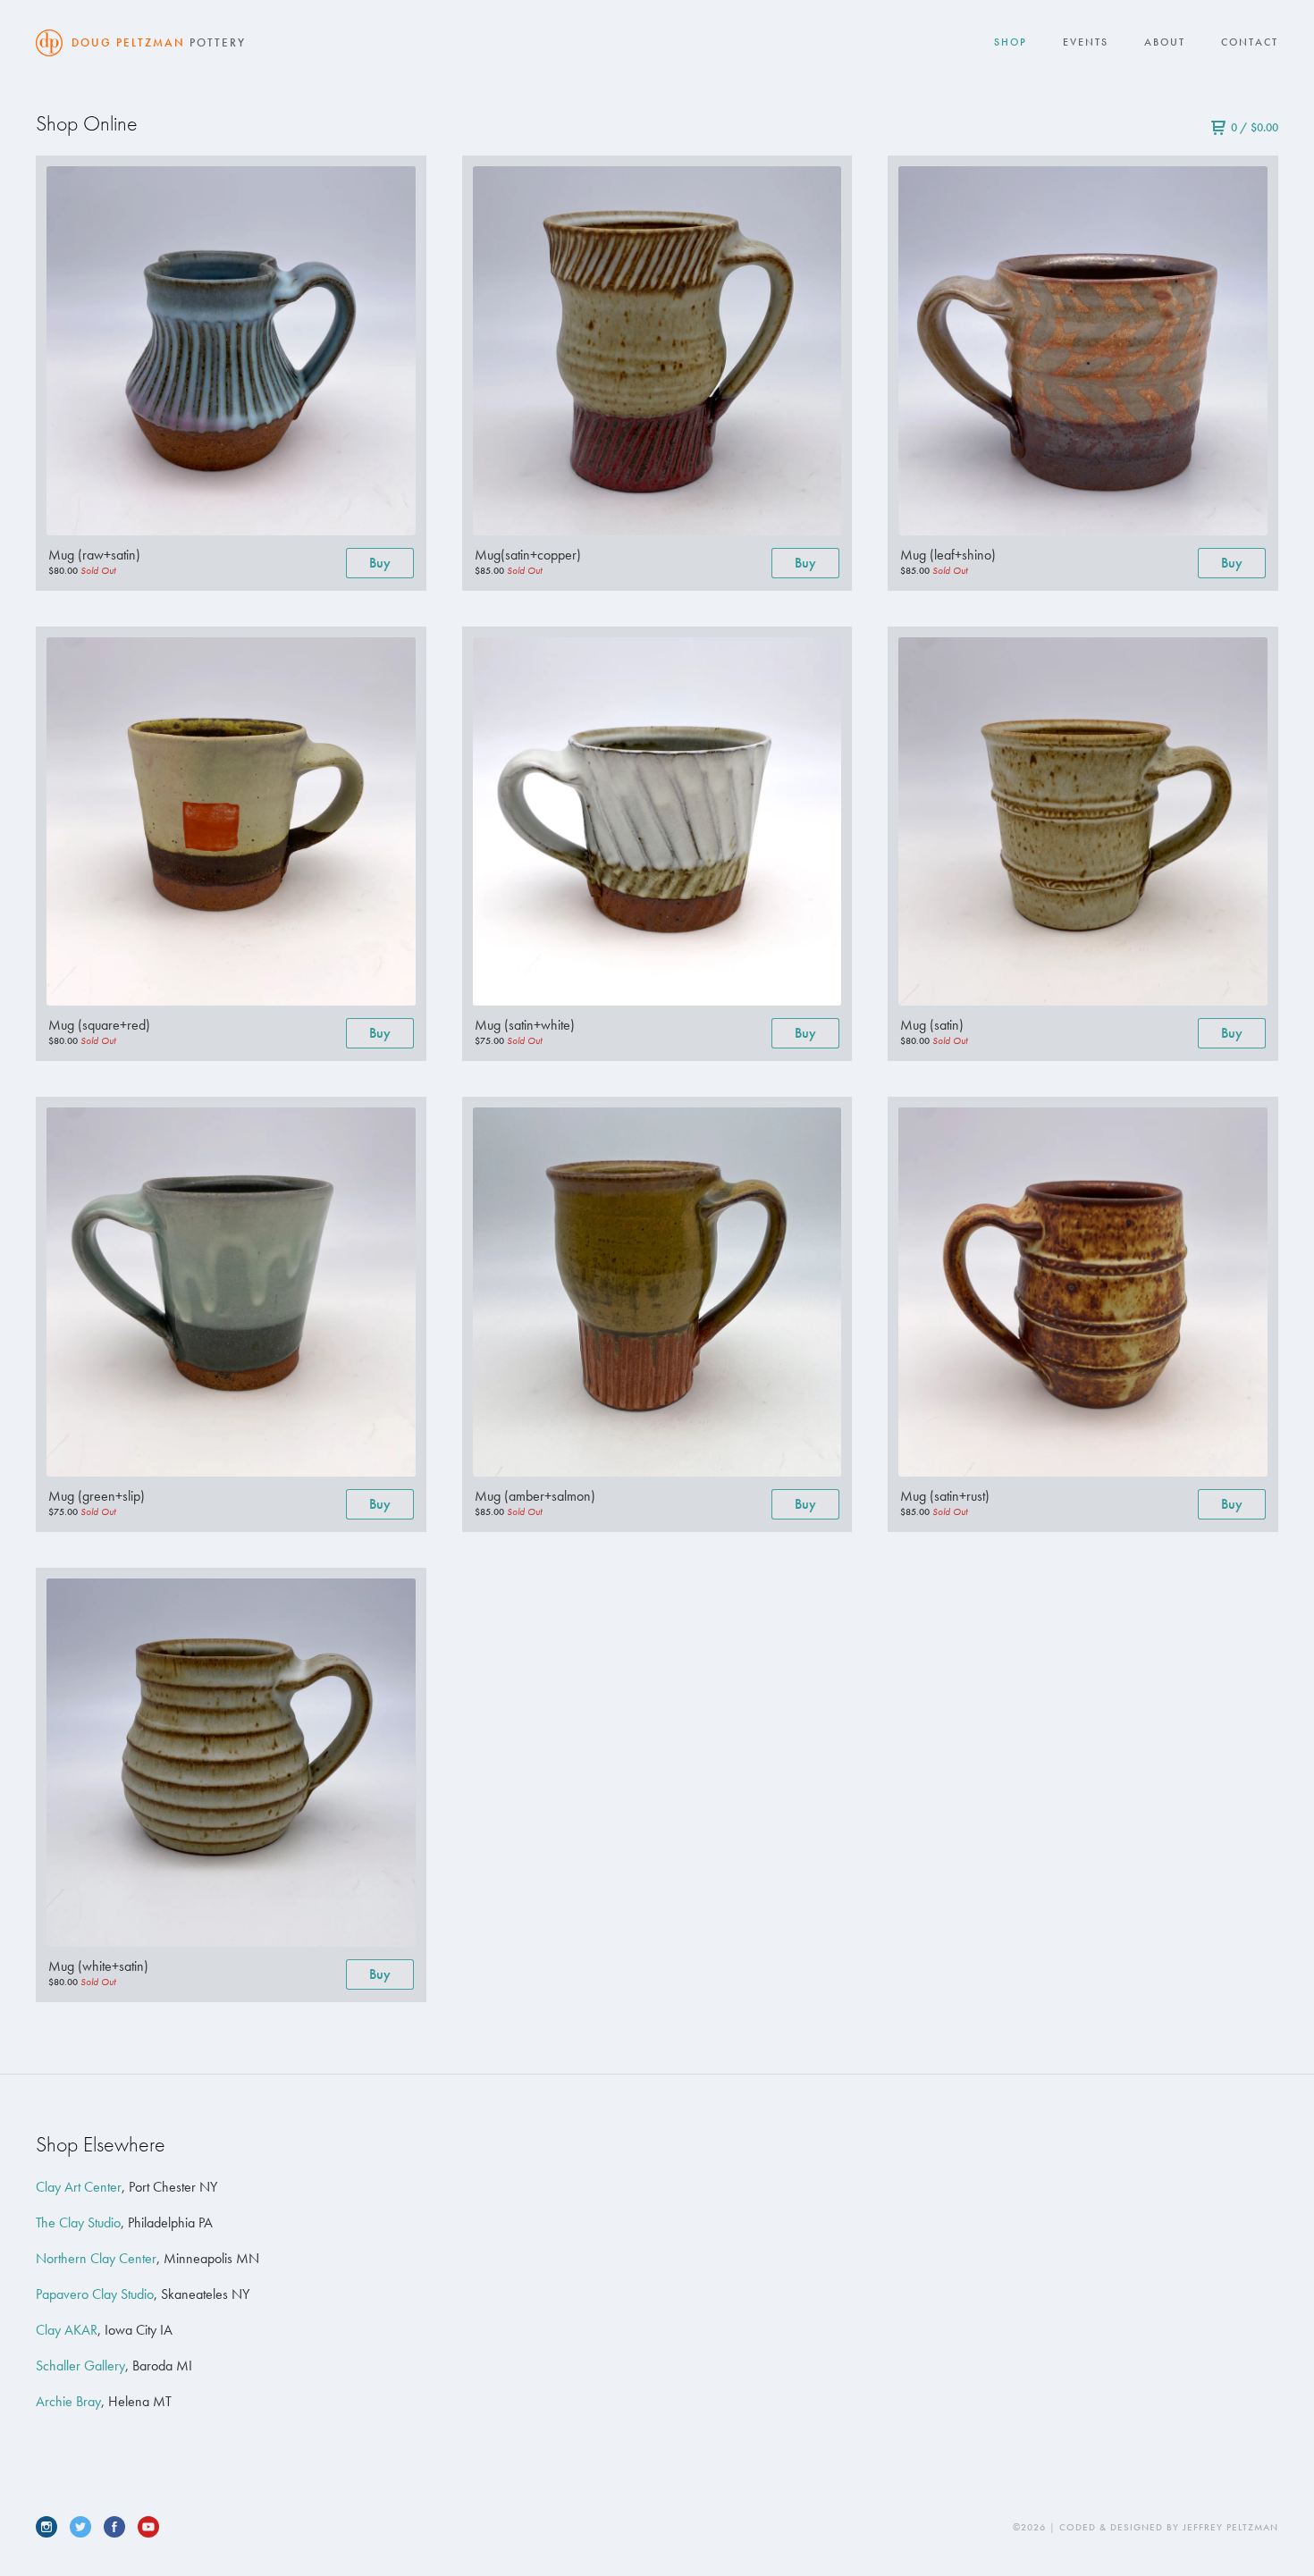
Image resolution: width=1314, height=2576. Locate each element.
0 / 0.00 (1255, 127)
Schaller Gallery (80, 2366)
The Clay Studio (78, 2222)
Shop (1011, 42)
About (1165, 42)
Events (1086, 42)
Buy (380, 563)
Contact (1250, 42)
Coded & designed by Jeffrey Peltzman (1169, 2527)
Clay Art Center (79, 2187)
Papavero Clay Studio (95, 2294)
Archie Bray (68, 2401)
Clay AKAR (67, 2330)
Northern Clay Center (96, 2258)
